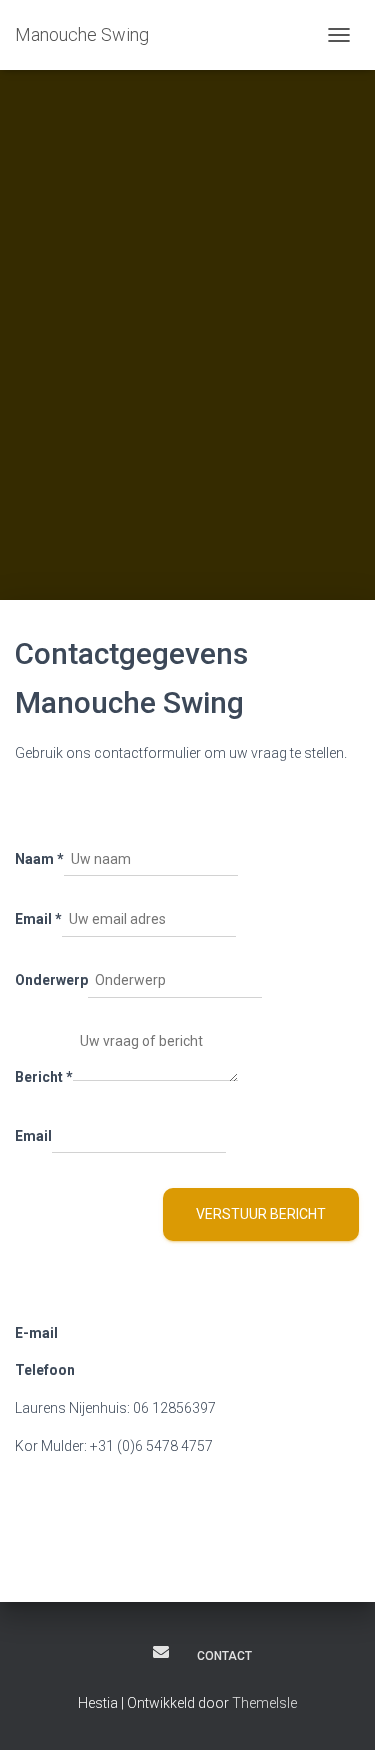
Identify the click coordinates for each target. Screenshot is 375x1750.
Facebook (124, 1655)
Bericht (44, 1077)
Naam (39, 859)
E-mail (161, 1652)
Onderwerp (51, 980)
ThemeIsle (264, 1703)
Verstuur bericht (261, 1214)
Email (38, 919)
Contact (224, 1656)
